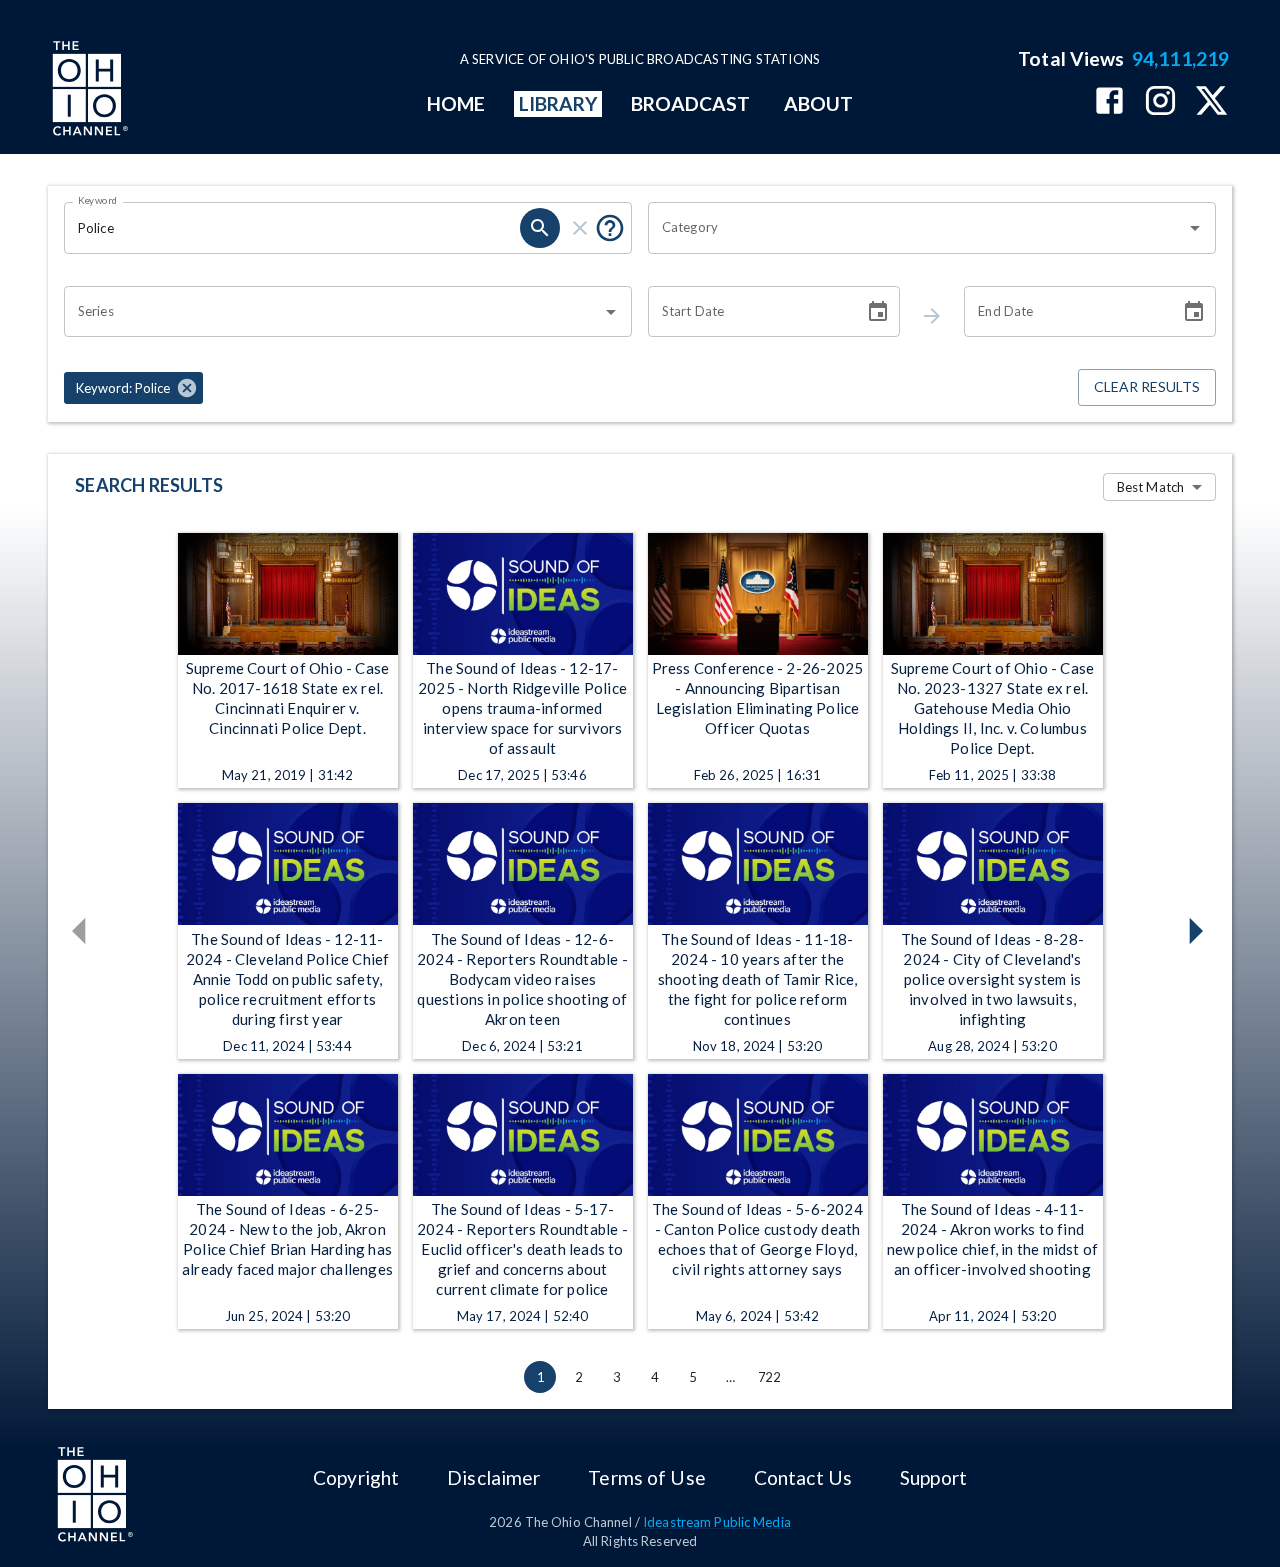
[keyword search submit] (540, 228)
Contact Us (803, 1477)
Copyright (356, 1477)
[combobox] (917, 228)
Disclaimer (493, 1477)
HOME (456, 103)
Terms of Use (646, 1477)
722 (769, 1377)
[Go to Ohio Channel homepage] (88, 91)
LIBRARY (558, 103)
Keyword (98, 200)
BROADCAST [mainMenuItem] (691, 103)
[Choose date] (878, 312)
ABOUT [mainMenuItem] (818, 103)
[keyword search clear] (580, 228)
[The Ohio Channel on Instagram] (1160, 102)
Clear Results (1147, 386)
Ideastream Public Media (717, 1522)
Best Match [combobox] (1150, 487)
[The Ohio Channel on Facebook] (1109, 102)
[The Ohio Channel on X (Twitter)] (1211, 102)
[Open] (1195, 228)
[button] (133, 388)
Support (933, 1477)
